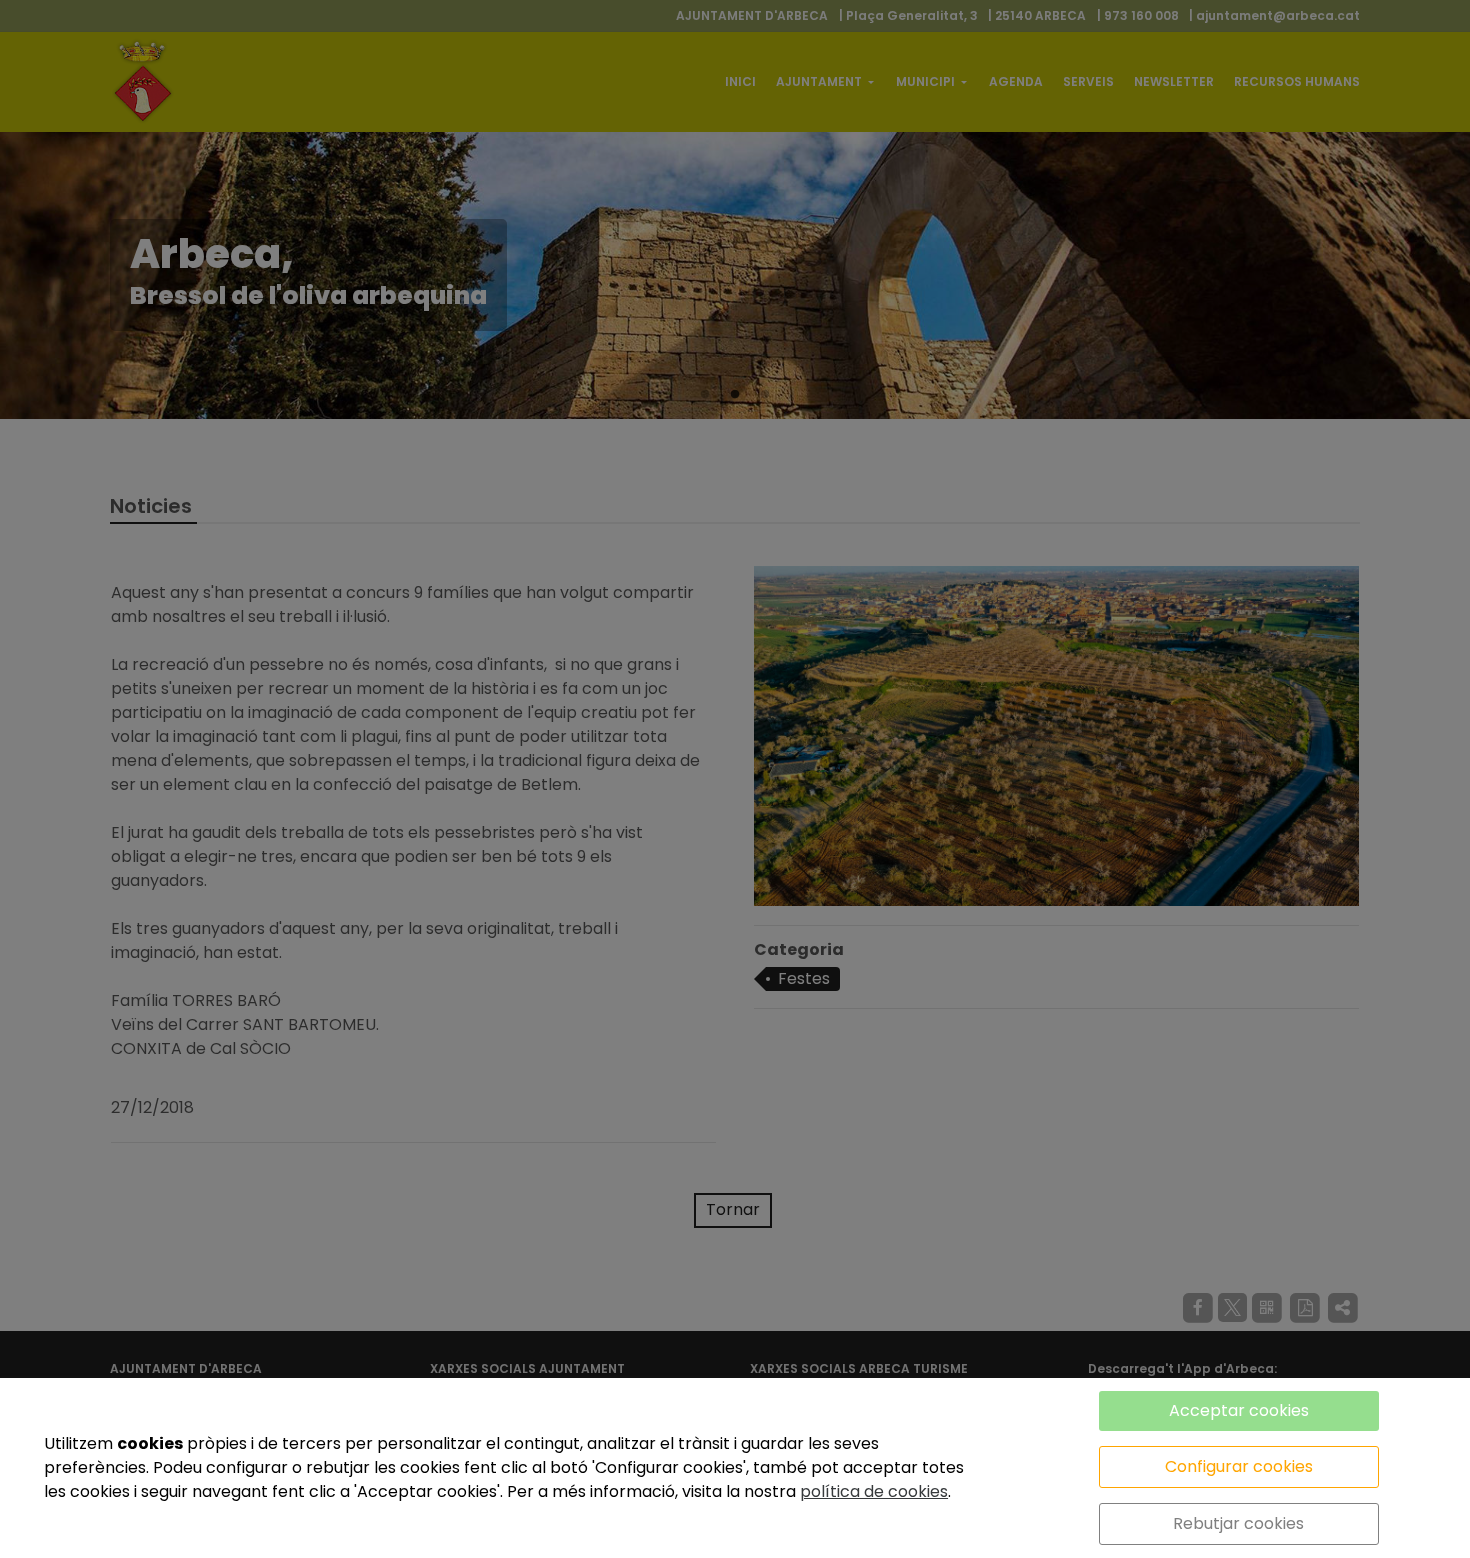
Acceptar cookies (1239, 1410)
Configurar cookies (1239, 1466)
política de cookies (874, 1491)
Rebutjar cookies (1238, 1523)
